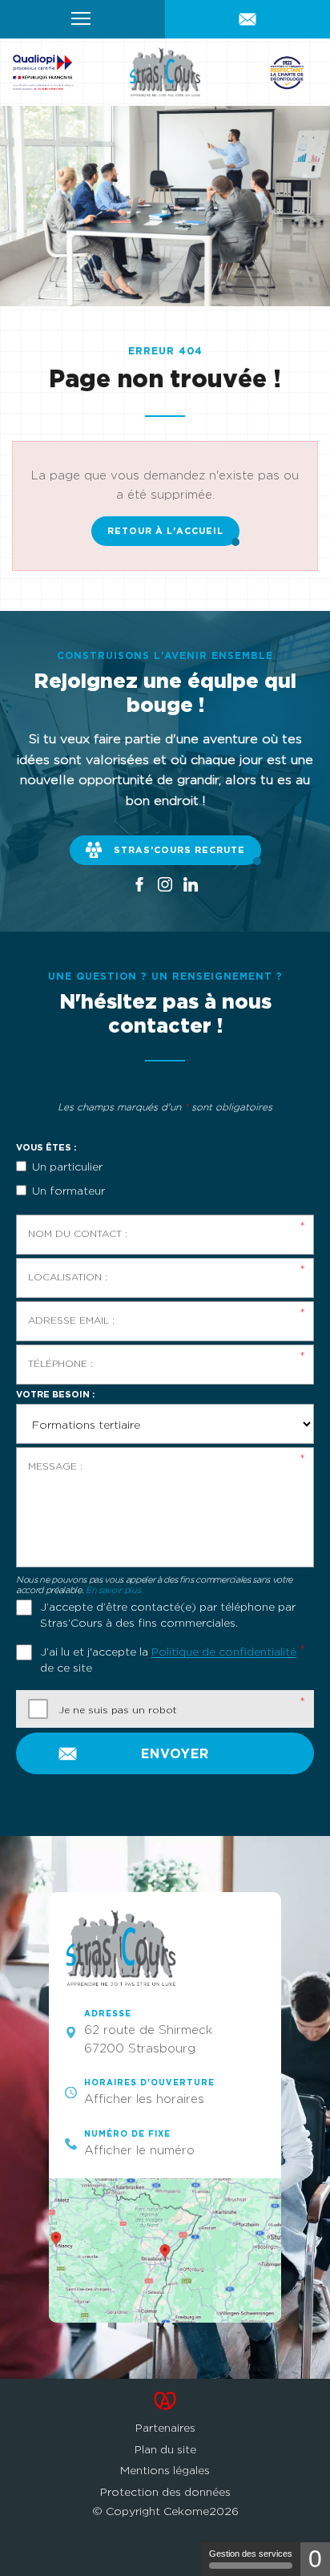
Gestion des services (251, 2554)
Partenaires (165, 2427)
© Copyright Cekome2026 (165, 2511)
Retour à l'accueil (165, 531)
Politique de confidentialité (224, 1651)
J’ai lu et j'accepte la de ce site (168, 1659)
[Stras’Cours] (165, 72)
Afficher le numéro (139, 2150)
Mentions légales (165, 2470)
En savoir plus (113, 1590)
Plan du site (165, 2449)
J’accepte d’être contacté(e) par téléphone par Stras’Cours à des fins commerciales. (168, 1614)
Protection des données (165, 2491)
